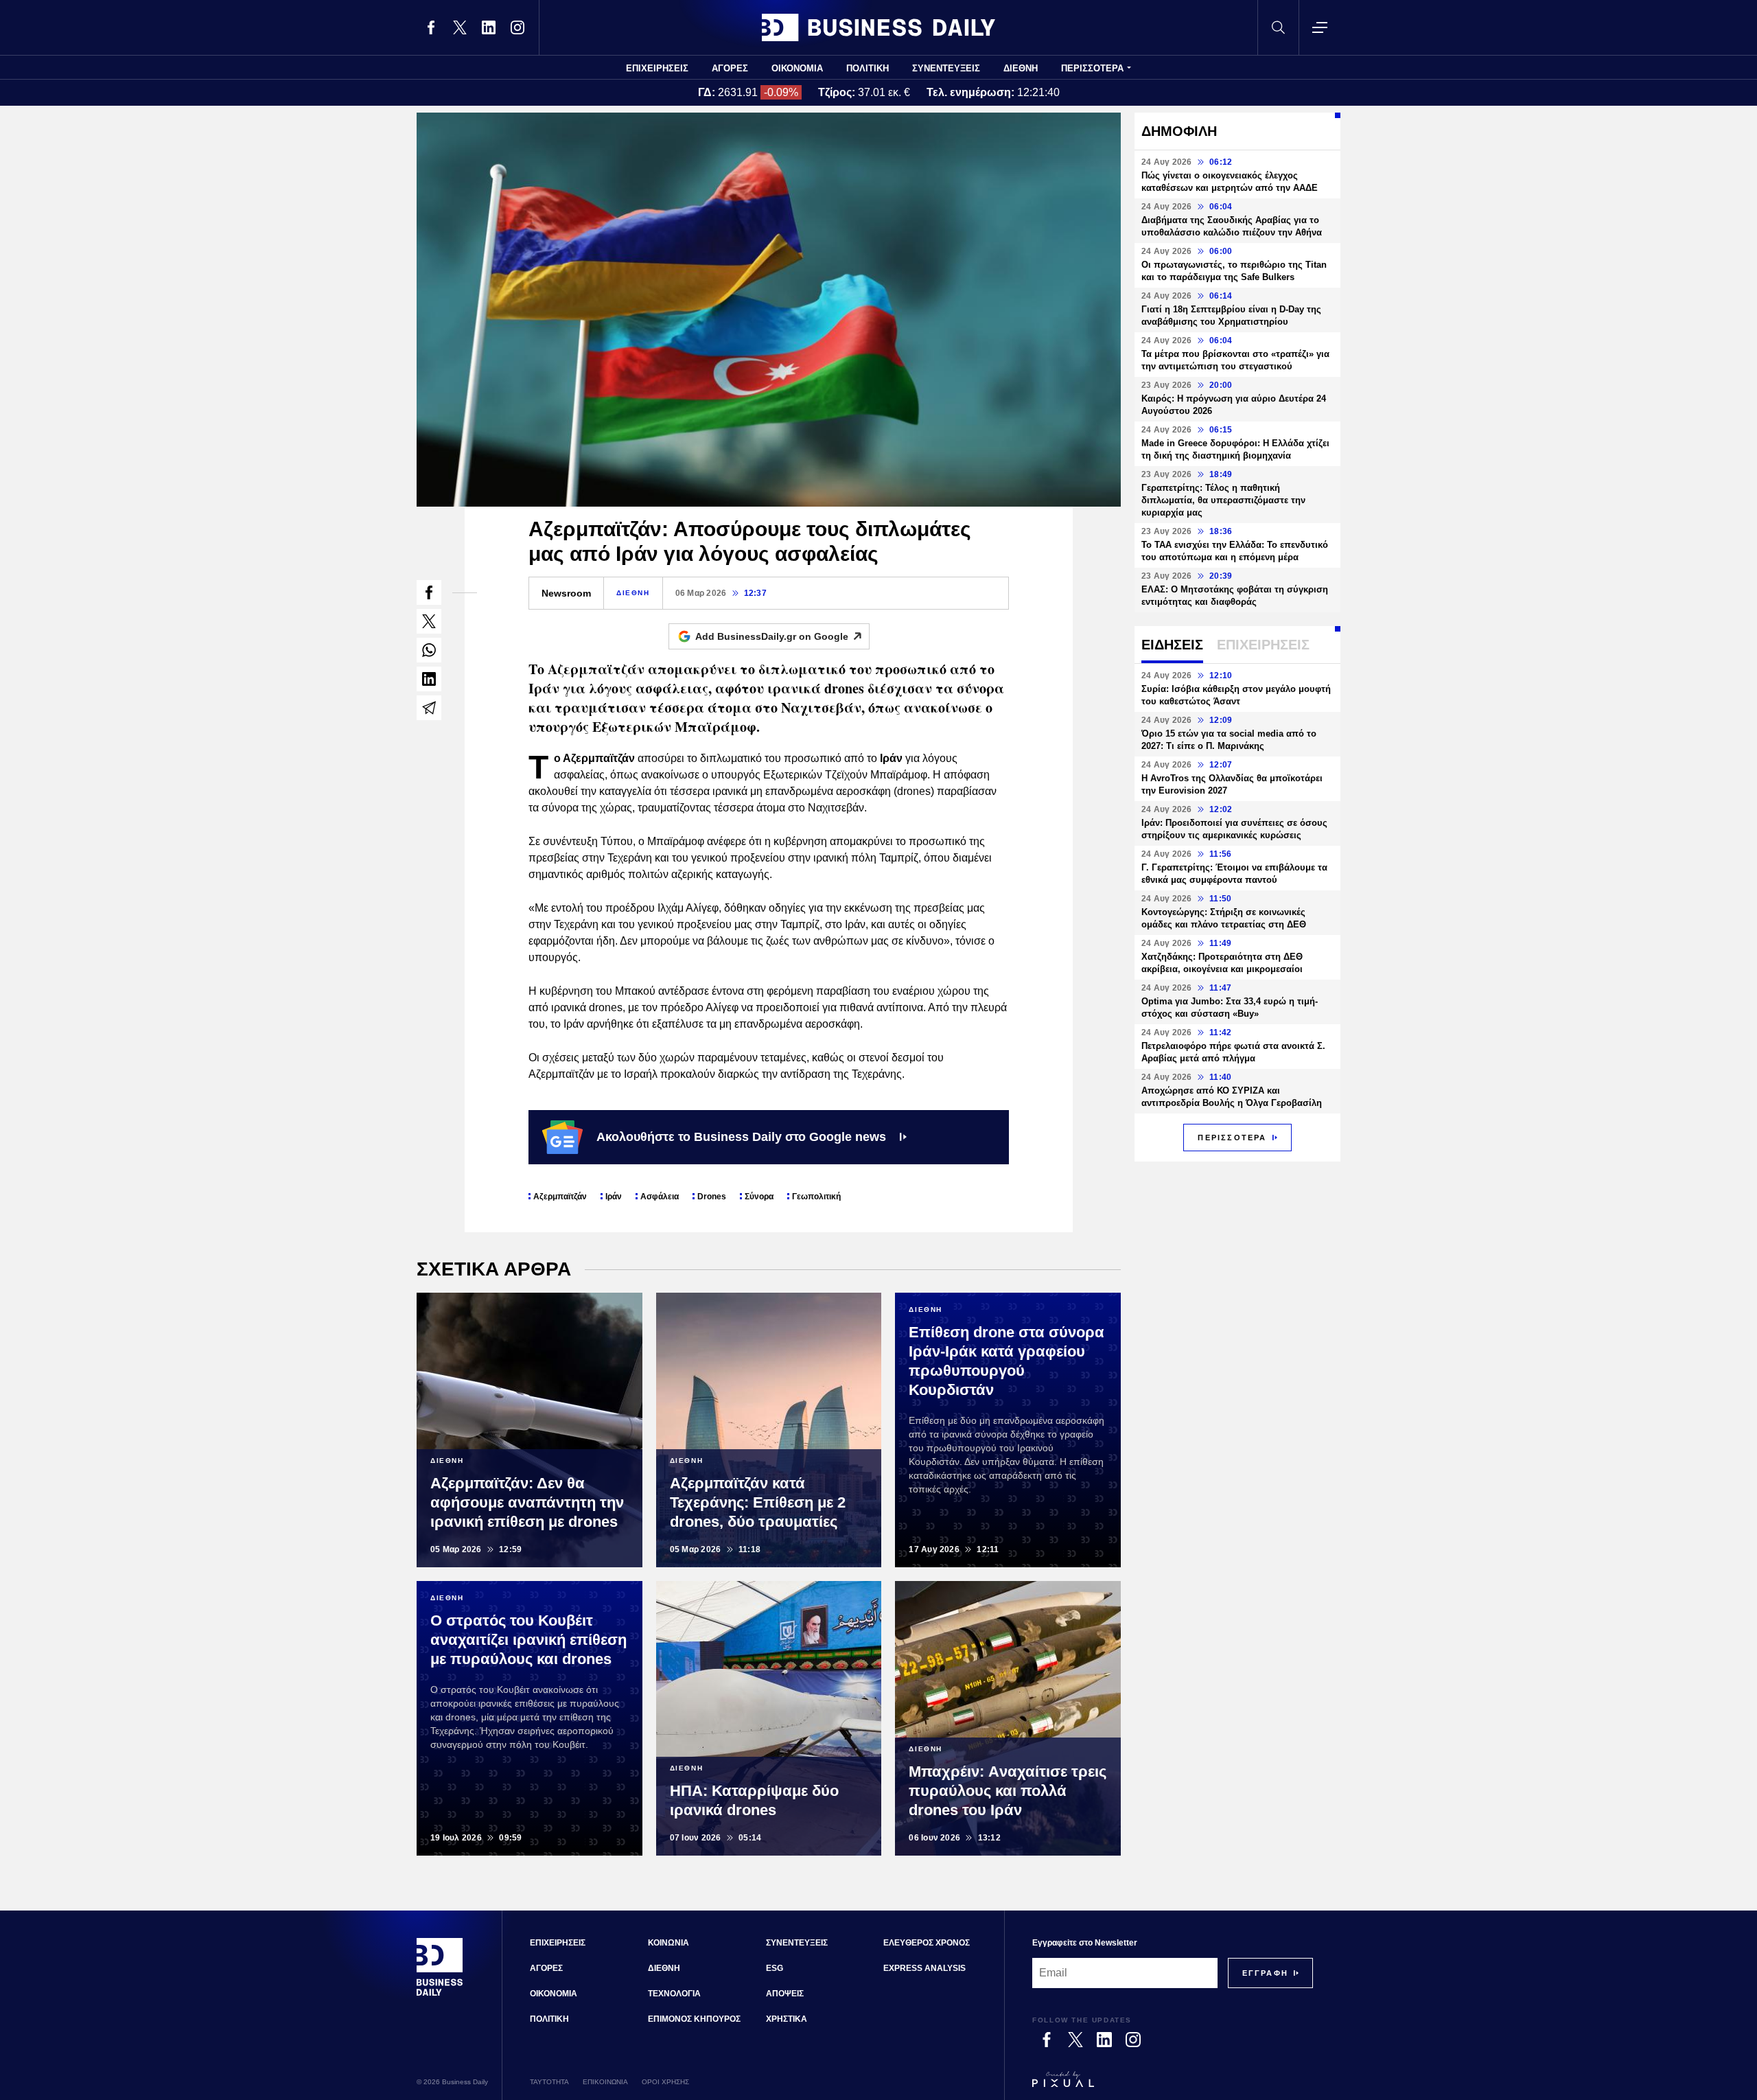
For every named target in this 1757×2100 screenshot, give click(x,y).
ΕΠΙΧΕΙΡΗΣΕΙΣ (657, 68)
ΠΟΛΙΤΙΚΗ (868, 68)
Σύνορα (759, 1197)
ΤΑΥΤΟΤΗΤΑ (549, 2082)
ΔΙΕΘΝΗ (1021, 68)
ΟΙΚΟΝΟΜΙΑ (797, 68)
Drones (712, 1197)
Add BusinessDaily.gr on (772, 636)
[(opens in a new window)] (431, 27)
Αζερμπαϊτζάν (560, 1197)
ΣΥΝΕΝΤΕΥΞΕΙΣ (946, 68)
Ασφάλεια (660, 1197)
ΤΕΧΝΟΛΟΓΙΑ (674, 1994)
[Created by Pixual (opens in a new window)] (1173, 2086)
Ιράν (614, 1197)
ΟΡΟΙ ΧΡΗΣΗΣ (665, 2082)
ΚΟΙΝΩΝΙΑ (668, 1943)
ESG (775, 1968)
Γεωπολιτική (816, 1197)
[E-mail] (429, 708)
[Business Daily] (878, 27)
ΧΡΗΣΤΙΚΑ (787, 2019)
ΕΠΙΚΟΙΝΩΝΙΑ (605, 2082)
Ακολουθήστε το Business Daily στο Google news (741, 1137)
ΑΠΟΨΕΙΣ (785, 1994)
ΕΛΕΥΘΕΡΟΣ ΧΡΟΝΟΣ (927, 1943)
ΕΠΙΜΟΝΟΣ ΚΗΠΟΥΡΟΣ (694, 2019)
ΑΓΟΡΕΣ (730, 68)
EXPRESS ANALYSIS (924, 1968)
